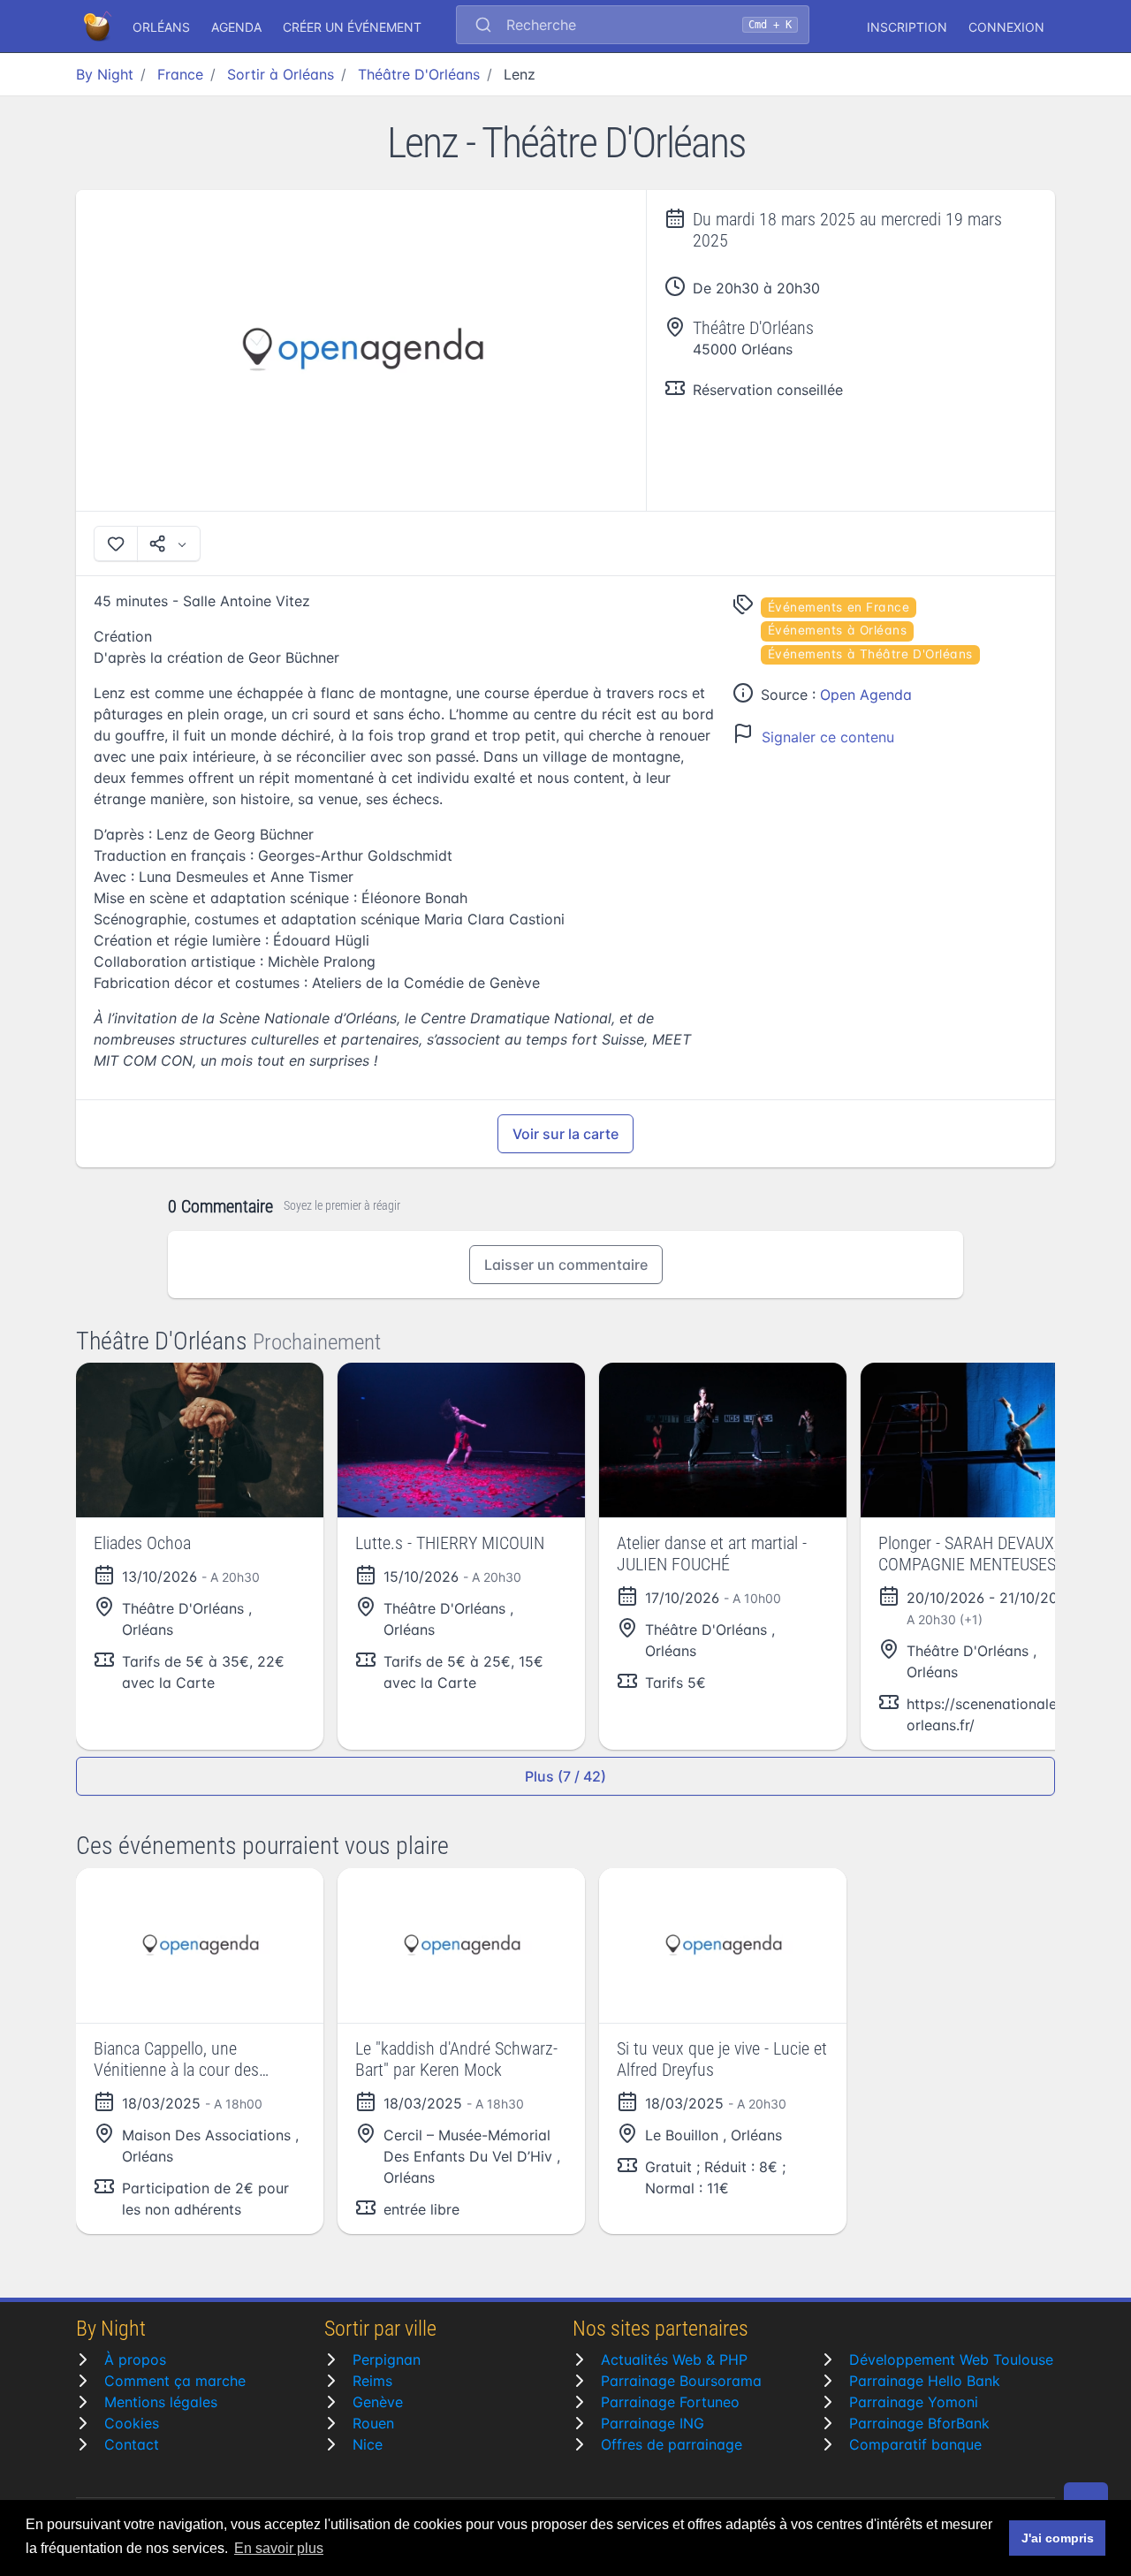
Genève (378, 2402)
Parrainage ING (653, 2423)
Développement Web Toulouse (951, 2359)
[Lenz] (361, 350)
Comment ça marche (175, 2381)
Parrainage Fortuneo (670, 2402)
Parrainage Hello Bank (925, 2381)
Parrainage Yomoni (914, 2402)
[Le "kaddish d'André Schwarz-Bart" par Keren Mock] (461, 1945)
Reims (372, 2381)
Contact (132, 2444)
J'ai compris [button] (1058, 2538)
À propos (135, 2359)
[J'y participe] (116, 543)
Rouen (373, 2423)
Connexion (1006, 27)
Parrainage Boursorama (681, 2381)
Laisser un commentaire (566, 1265)
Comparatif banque (915, 2444)
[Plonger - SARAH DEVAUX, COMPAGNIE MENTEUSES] (984, 1440)
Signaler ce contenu (828, 737)
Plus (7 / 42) (565, 1776)
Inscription (907, 27)
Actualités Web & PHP (674, 2359)
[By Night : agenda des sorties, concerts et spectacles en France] (99, 27)
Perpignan (387, 2359)
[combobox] (633, 27)
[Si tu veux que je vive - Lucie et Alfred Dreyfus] (723, 1945)
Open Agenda (866, 695)
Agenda (236, 27)
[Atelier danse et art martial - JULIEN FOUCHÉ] (723, 1440)
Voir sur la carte (565, 1134)
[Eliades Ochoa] (200, 1440)
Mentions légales (161, 2402)
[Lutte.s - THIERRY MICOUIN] (461, 1440)
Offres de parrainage (672, 2444)
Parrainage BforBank (919, 2423)
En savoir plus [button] (279, 2548)
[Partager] (169, 543)
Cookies (132, 2423)
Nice (368, 2444)
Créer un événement (352, 27)
